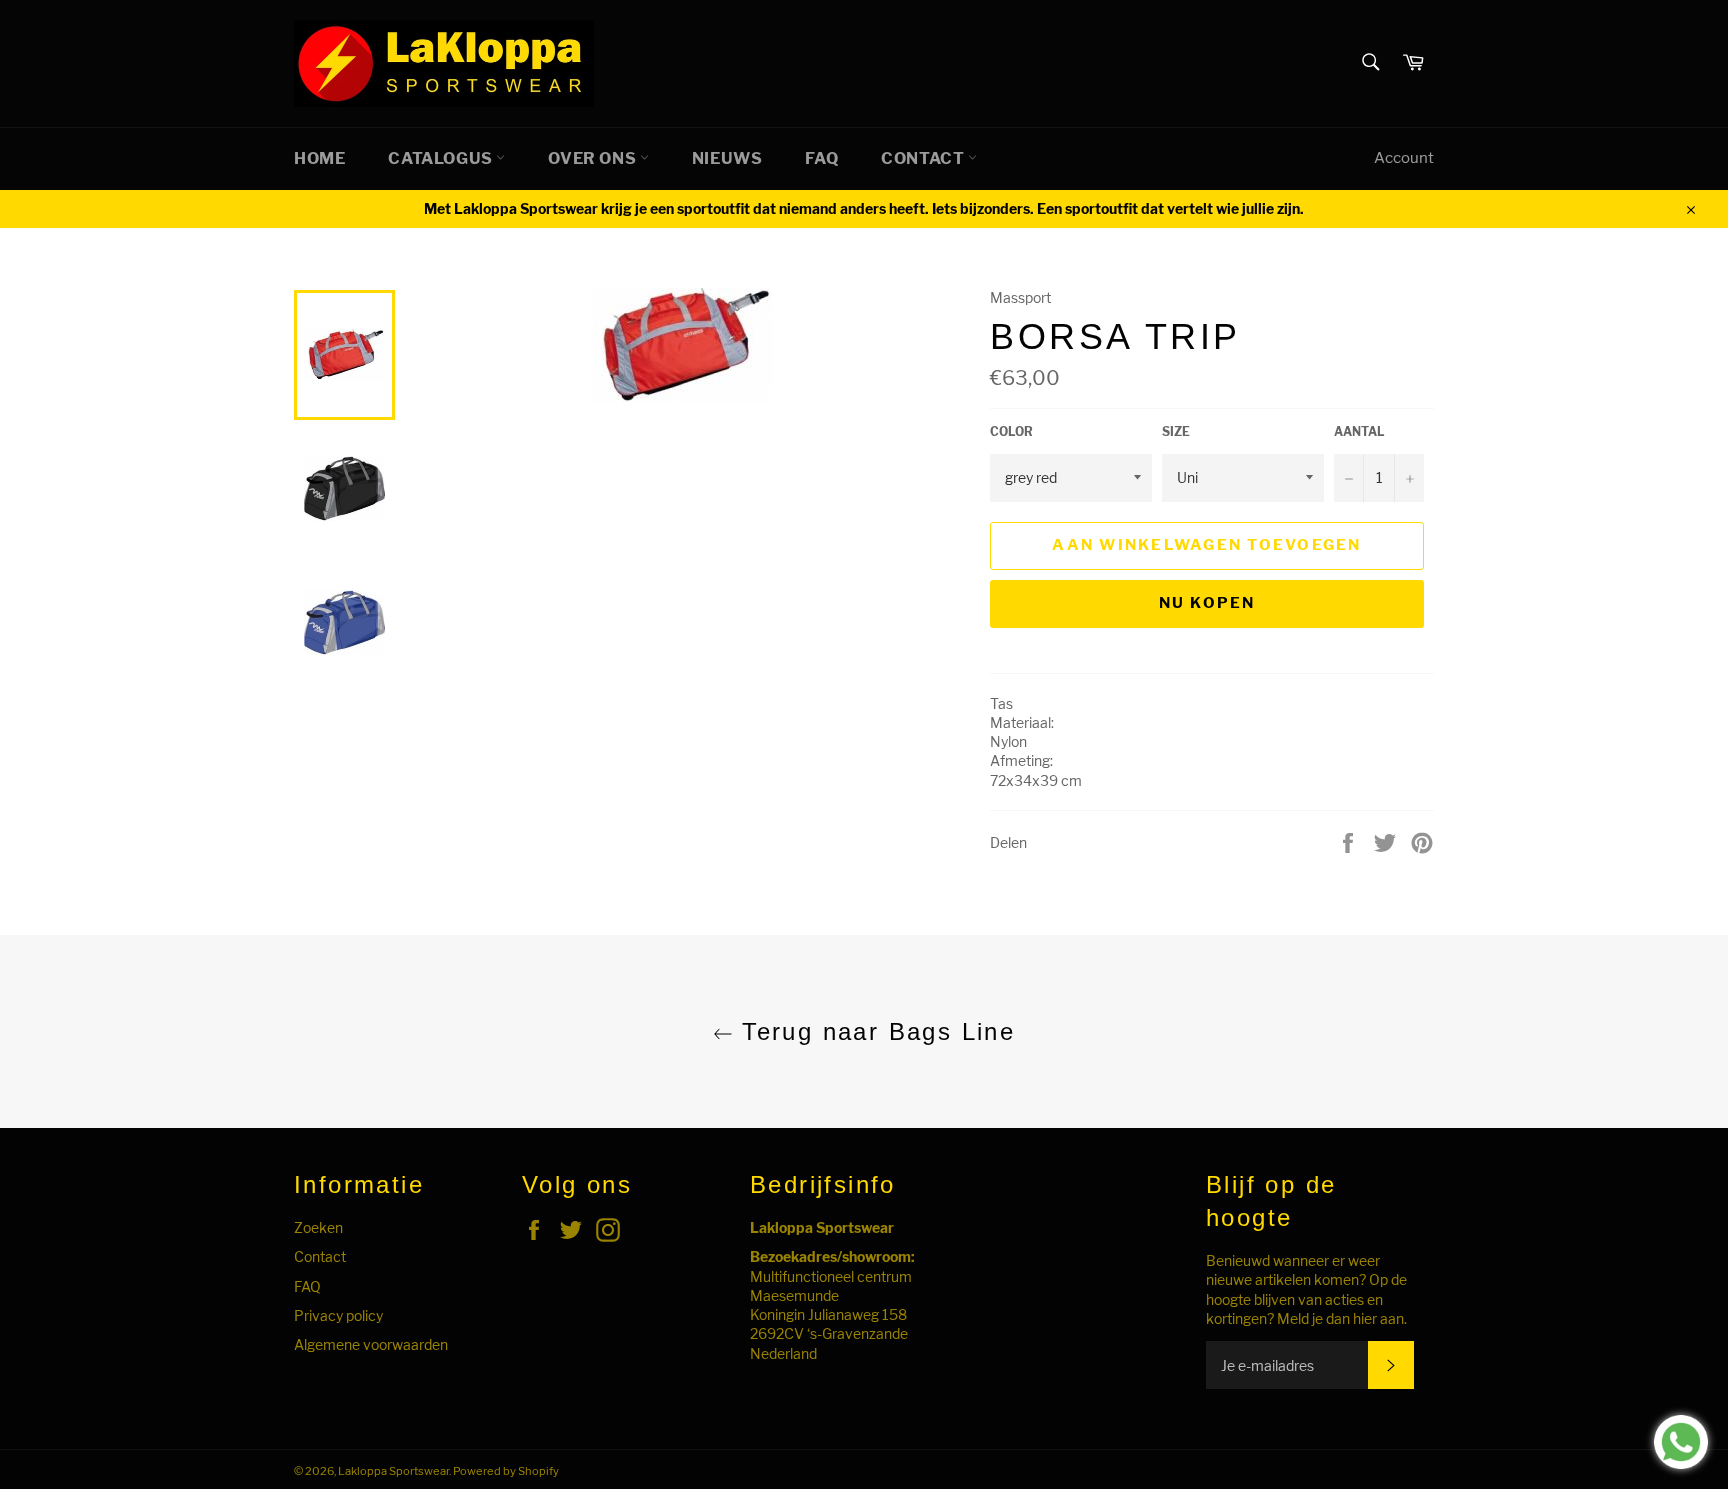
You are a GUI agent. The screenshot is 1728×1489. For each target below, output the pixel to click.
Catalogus (442, 158)
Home (319, 158)
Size (1176, 431)
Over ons (593, 158)
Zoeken (318, 1227)
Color (1011, 431)
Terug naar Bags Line (874, 1031)
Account (1404, 158)
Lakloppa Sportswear (393, 1471)
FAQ (821, 158)
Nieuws (727, 158)
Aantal (1359, 431)
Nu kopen (1207, 603)
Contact (924, 158)
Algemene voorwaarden (371, 1344)
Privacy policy (338, 1315)
